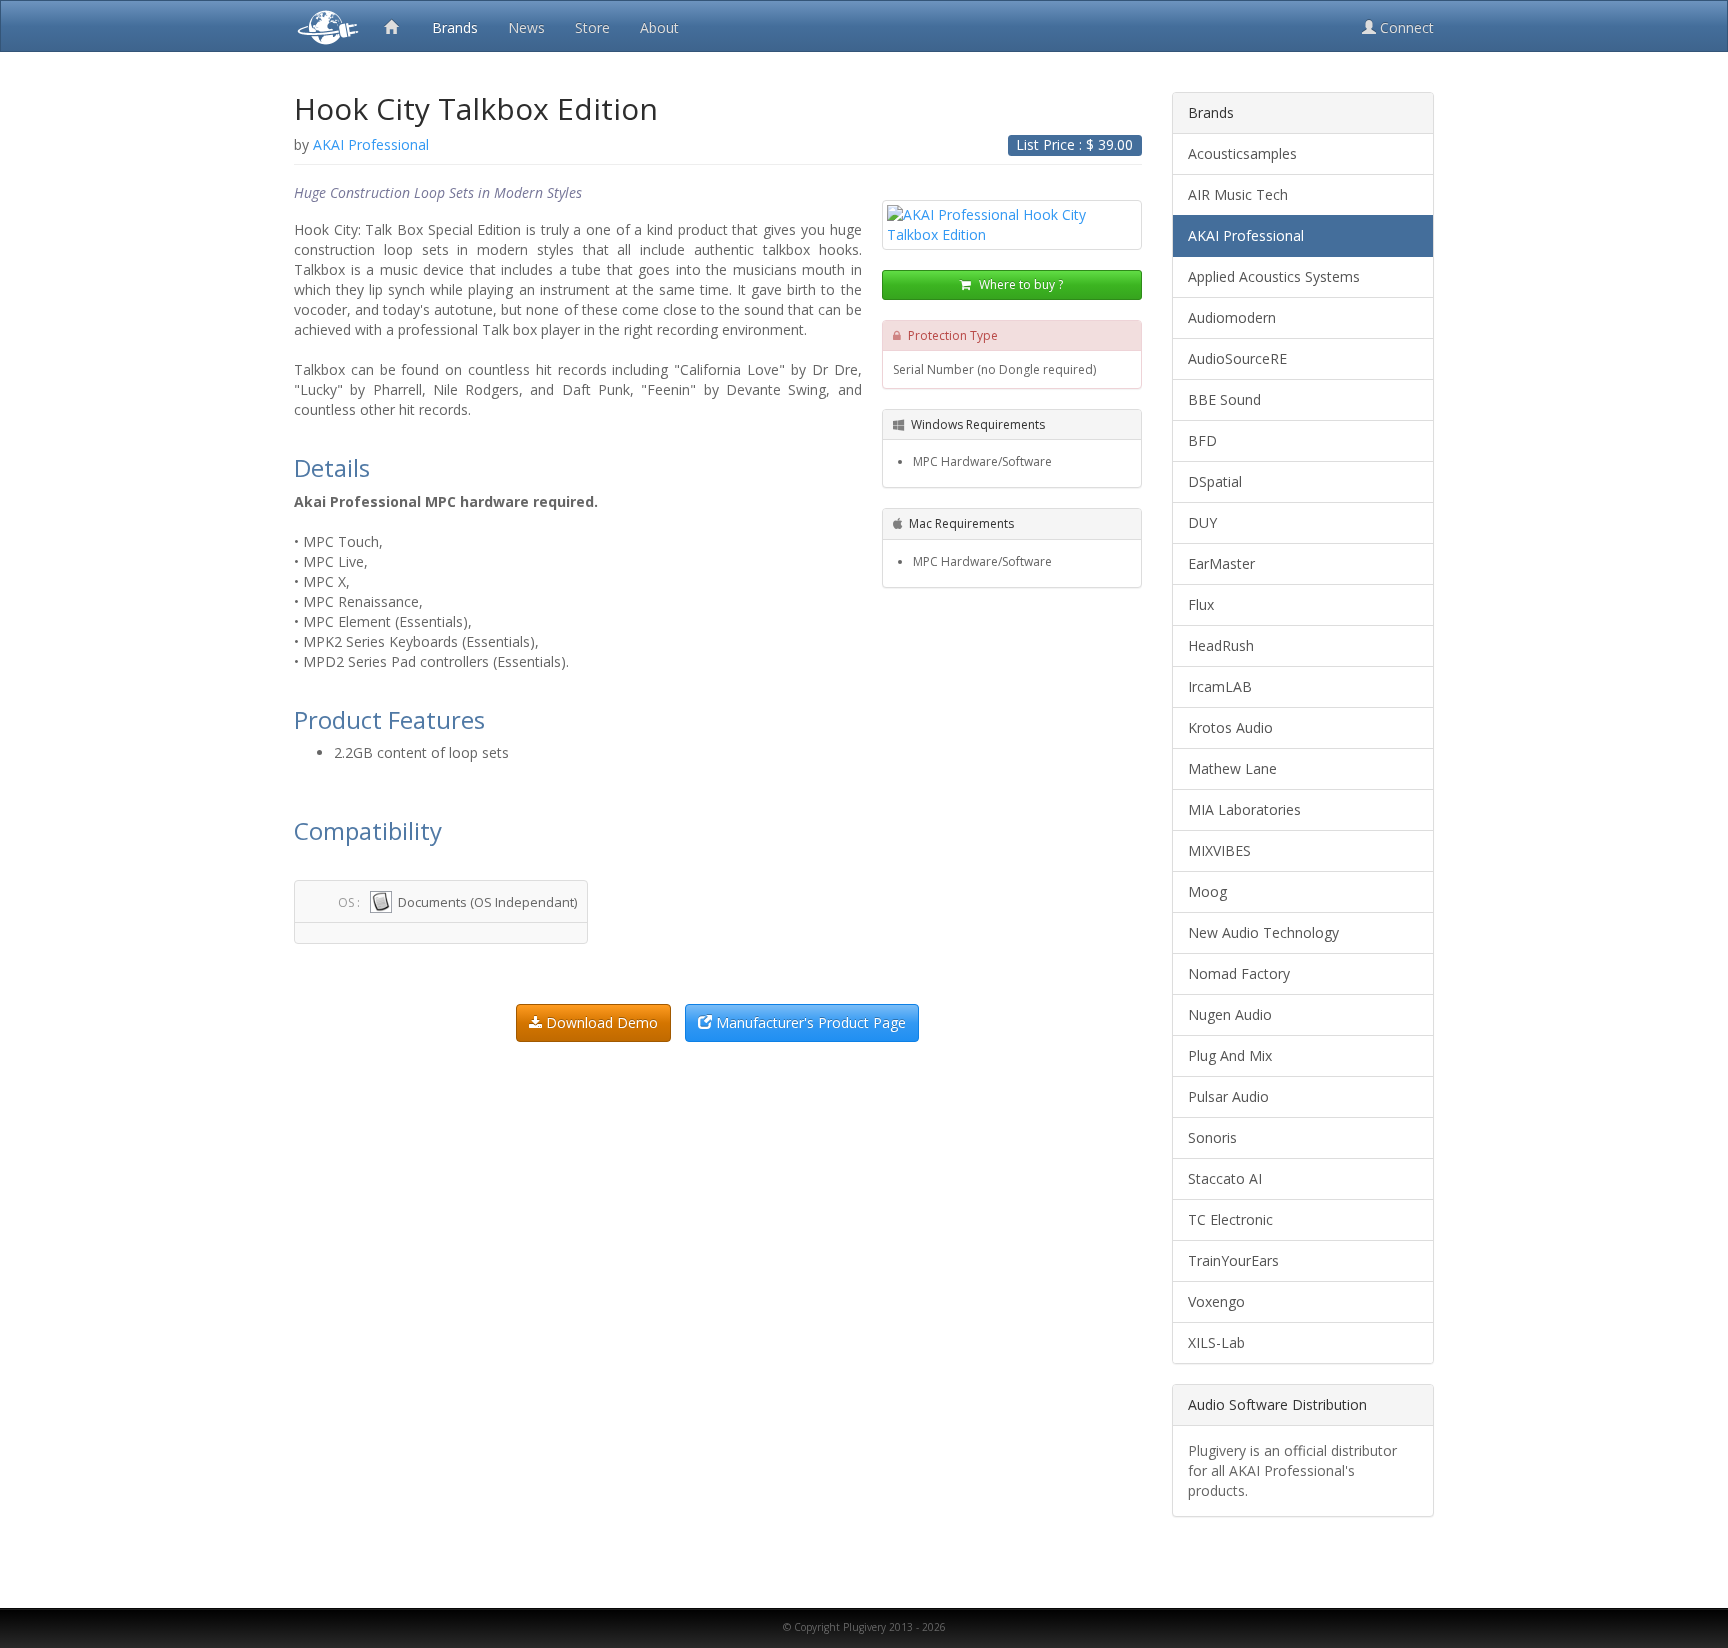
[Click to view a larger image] (1012, 225)
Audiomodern (1232, 317)
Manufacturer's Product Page (809, 1022)
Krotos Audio (1230, 727)
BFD (1202, 440)
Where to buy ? (1019, 284)
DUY (1202, 522)
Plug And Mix (1230, 1055)
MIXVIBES (1219, 850)
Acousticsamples (1242, 153)
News (526, 27)
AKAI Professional (1246, 235)
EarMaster (1221, 563)
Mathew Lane (1232, 768)
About (659, 27)
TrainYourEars (1233, 1260)
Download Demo (600, 1022)
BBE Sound (1224, 399)
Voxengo (1216, 1301)
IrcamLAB (1220, 686)
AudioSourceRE (1237, 358)
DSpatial (1215, 481)
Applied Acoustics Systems (1274, 276)
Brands (455, 27)
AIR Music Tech (1238, 194)
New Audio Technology (1263, 932)
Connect (1405, 27)
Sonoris (1212, 1137)
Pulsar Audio (1228, 1096)
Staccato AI (1225, 1178)
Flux (1201, 604)
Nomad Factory (1239, 973)
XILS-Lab (1216, 1342)
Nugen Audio (1230, 1014)
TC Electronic (1230, 1219)
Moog (1207, 891)
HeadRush (1221, 645)
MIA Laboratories (1244, 809)
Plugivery (324, 26)
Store (592, 27)
